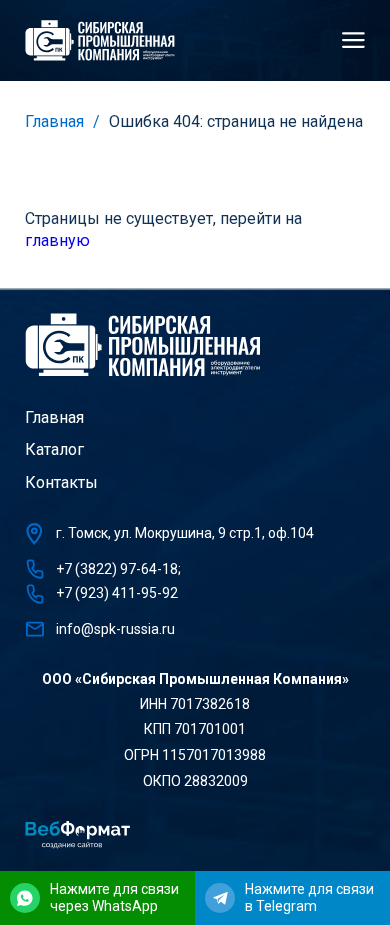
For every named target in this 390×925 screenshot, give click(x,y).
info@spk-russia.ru (115, 629)
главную (57, 240)
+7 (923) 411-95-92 (117, 593)
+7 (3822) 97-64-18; (118, 569)
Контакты (61, 482)
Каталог (54, 449)
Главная (54, 121)
